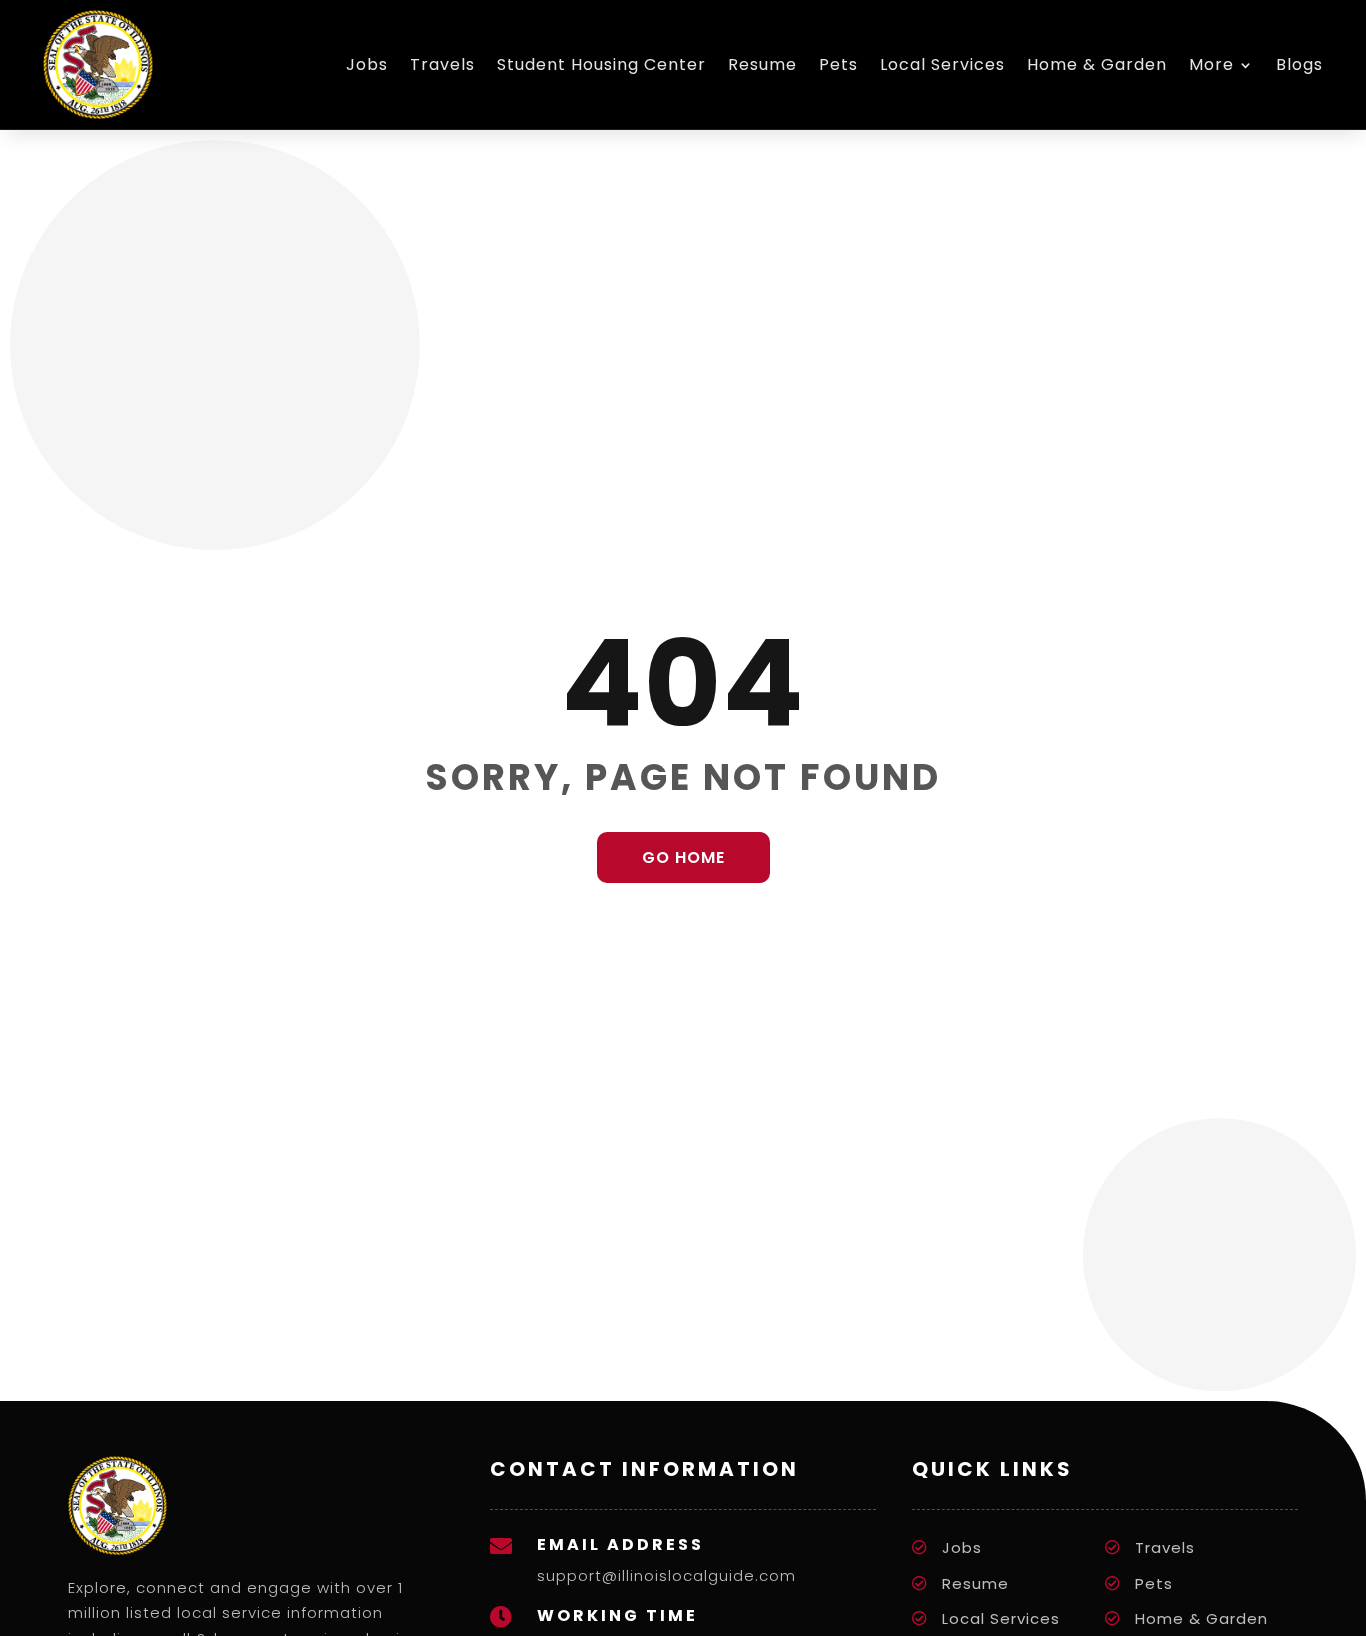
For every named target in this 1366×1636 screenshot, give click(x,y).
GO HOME (683, 857)
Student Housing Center (601, 64)
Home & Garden (1097, 64)
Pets (838, 64)
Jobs (367, 64)
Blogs (1299, 64)
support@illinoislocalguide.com (666, 1575)
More (1211, 64)
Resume (762, 64)
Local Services (942, 64)
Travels (442, 64)
